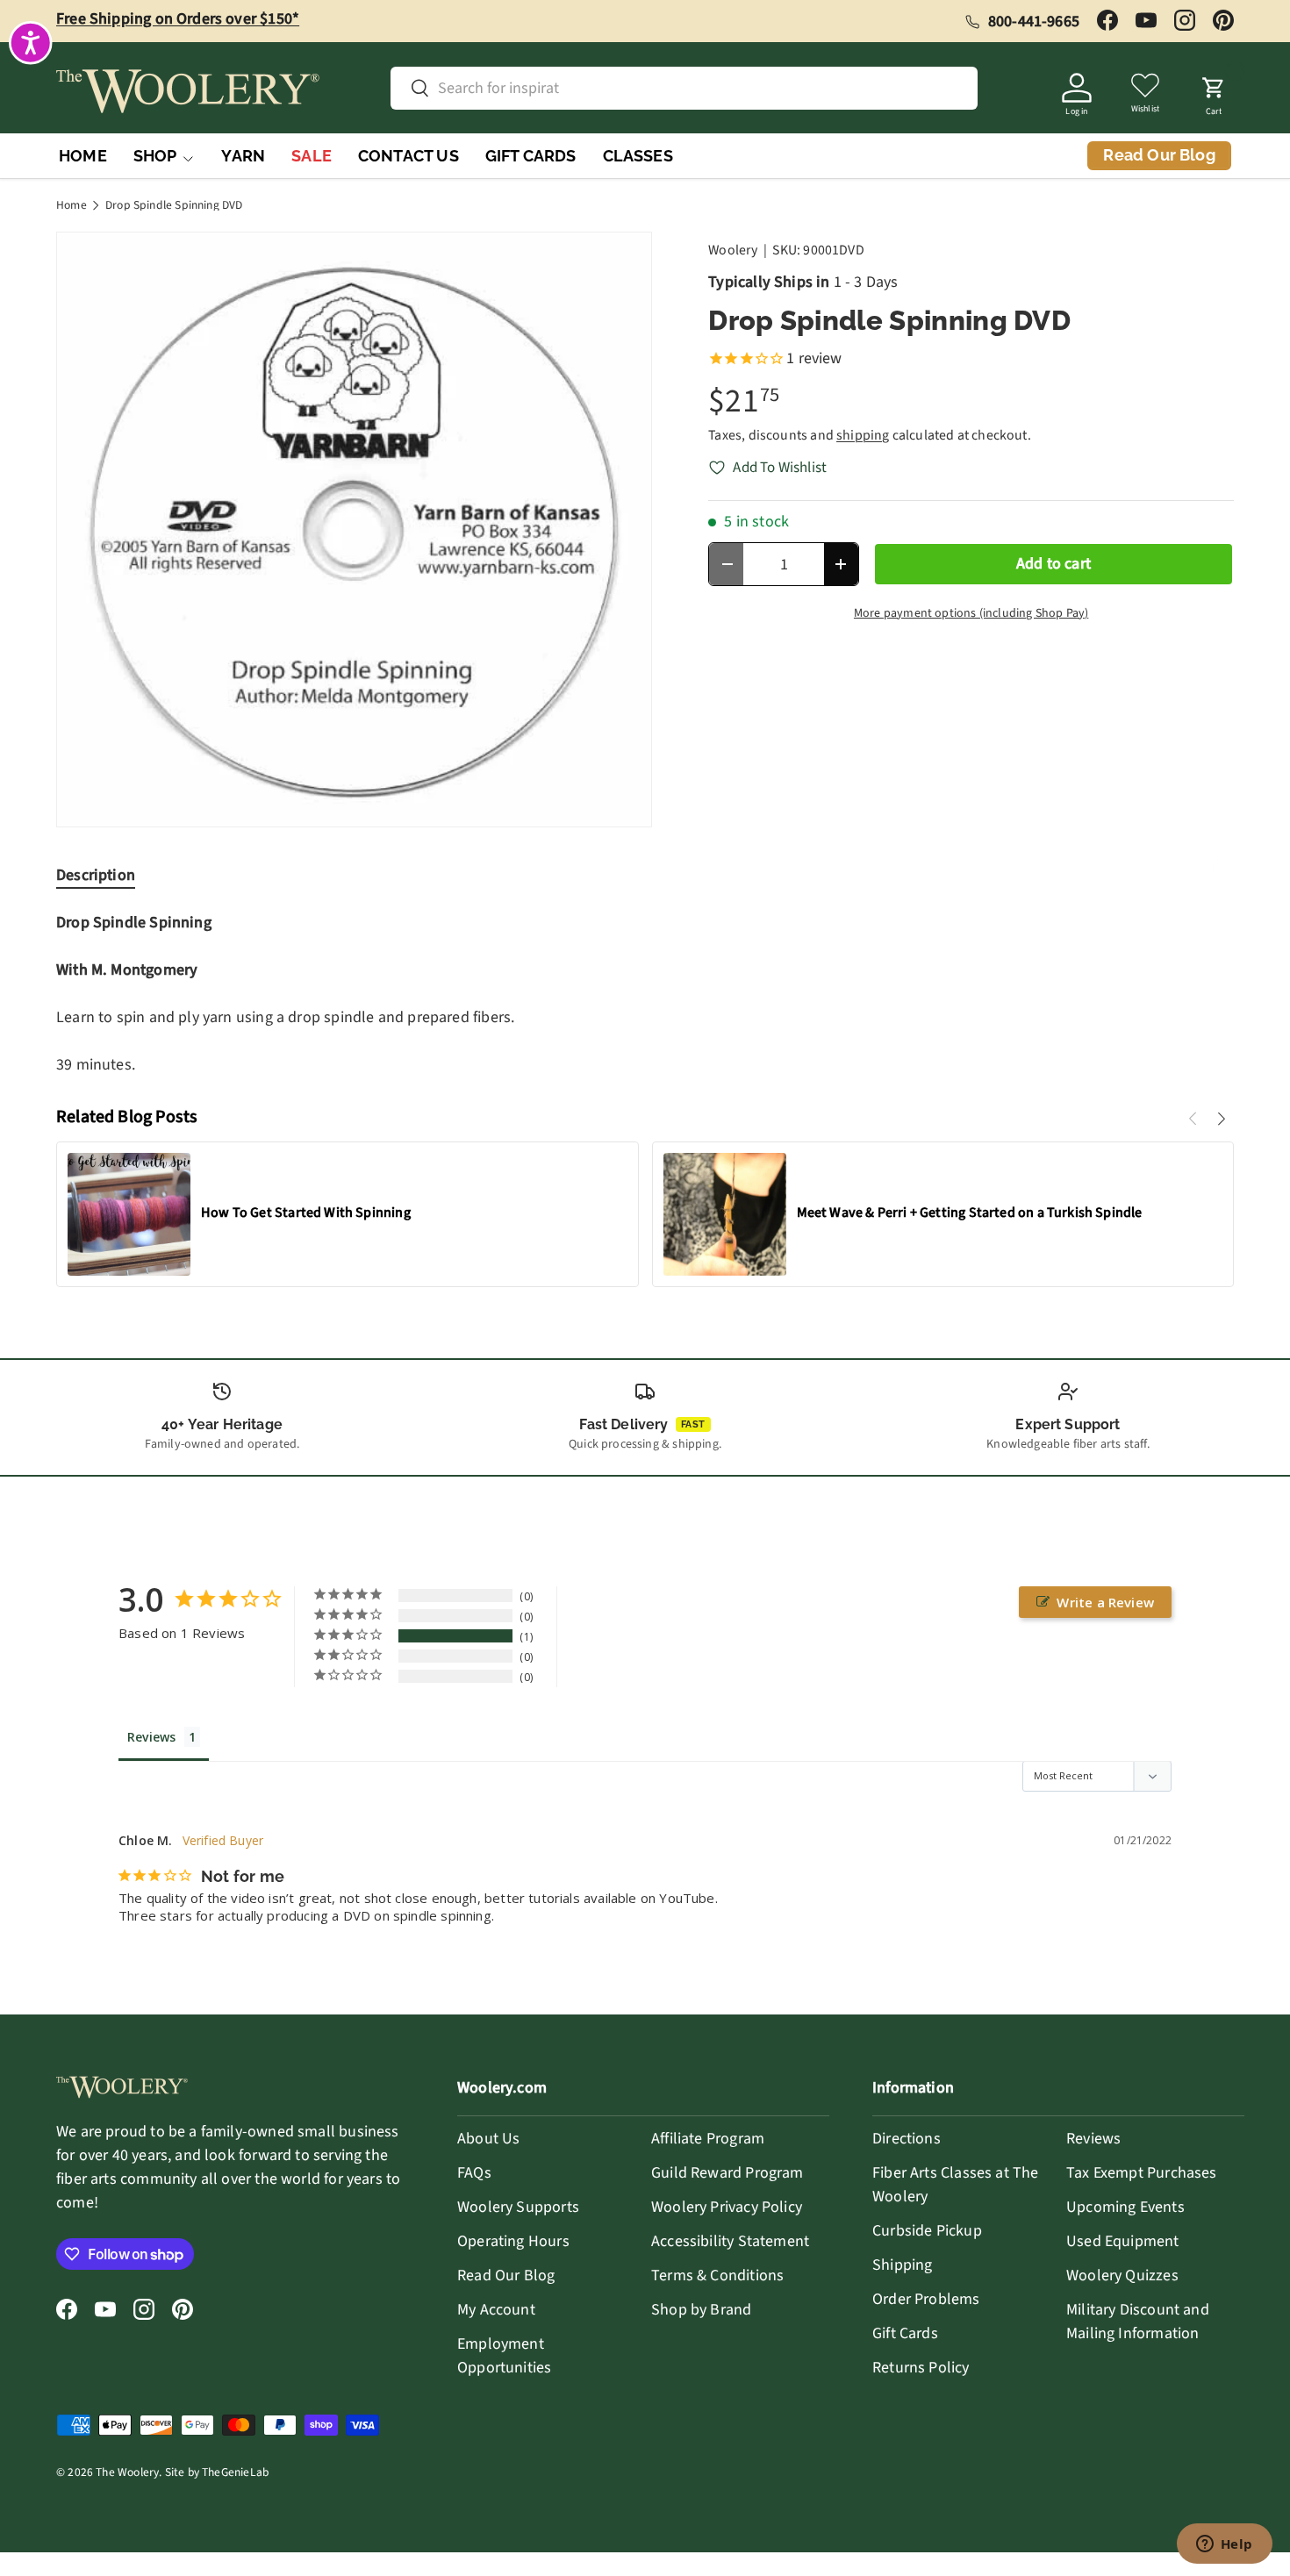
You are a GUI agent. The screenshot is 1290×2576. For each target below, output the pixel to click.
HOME (83, 156)
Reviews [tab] (151, 1737)
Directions (907, 2139)
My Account (496, 2310)
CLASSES (638, 156)
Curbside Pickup (927, 2231)
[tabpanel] (645, 994)
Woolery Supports (518, 2207)
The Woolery (127, 2472)
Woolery (733, 250)
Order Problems (926, 2299)
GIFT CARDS (531, 156)
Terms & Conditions (717, 2275)
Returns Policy (921, 2368)
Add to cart (1053, 564)
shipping (863, 435)
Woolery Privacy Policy (727, 2207)
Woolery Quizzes (1122, 2275)
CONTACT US (408, 156)
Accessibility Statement (730, 2241)
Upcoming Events (1125, 2207)
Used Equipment (1123, 2241)
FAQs (474, 2173)
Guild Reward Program (727, 2173)
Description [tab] (96, 875)
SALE (312, 156)
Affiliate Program (708, 2139)
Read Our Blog (506, 2275)
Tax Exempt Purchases (1142, 2173)
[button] (1214, 91)
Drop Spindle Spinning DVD (174, 205)
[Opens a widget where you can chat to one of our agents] (1224, 2545)
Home (72, 205)
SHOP (155, 156)
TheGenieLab (235, 2472)
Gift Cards (905, 2333)
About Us (488, 2139)
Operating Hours (513, 2241)
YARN (243, 156)
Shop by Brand (701, 2310)
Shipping (902, 2265)
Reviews (1093, 2139)
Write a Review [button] (1105, 1602)
